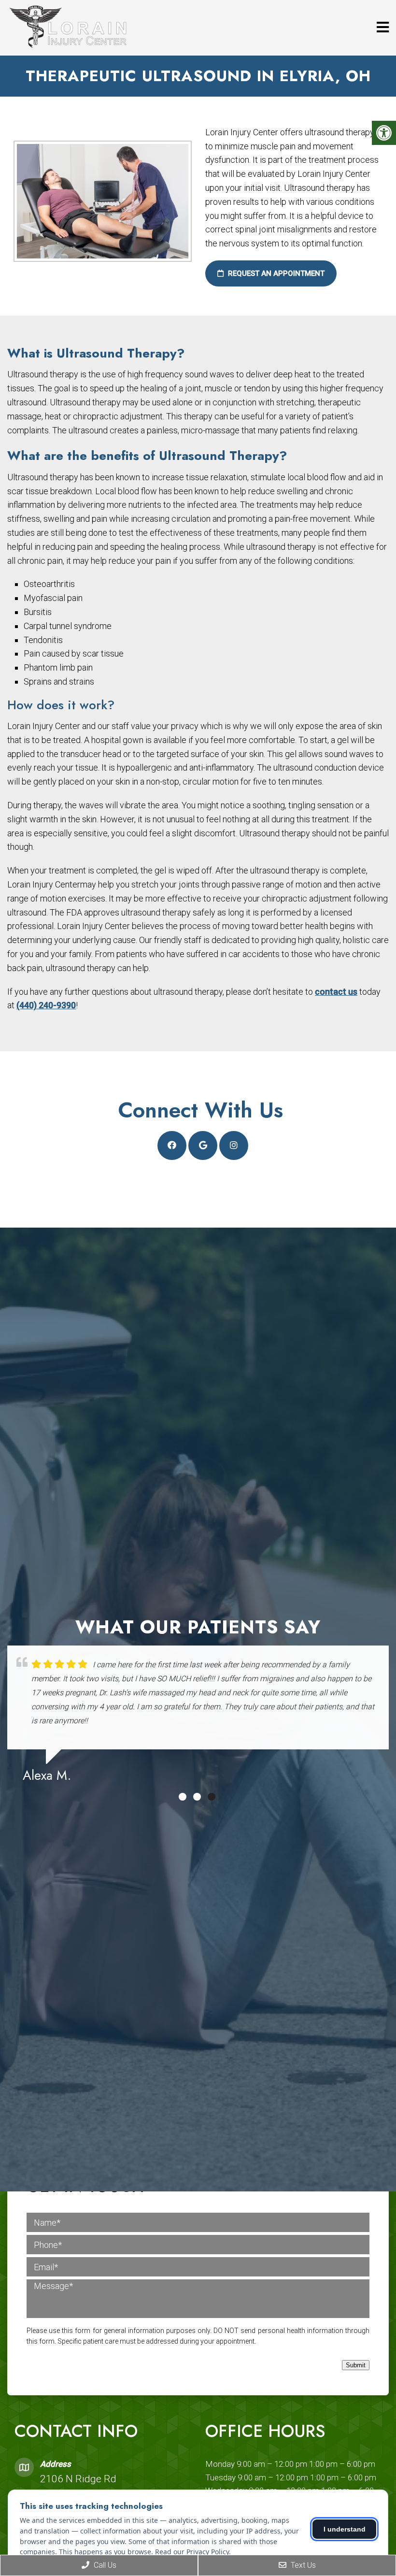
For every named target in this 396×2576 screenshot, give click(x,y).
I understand (345, 2529)
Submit (356, 2365)
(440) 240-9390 (46, 1005)
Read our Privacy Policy (192, 2552)
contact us (336, 992)
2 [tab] (197, 1797)
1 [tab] (183, 1797)
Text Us (302, 2565)
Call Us (104, 2565)
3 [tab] (212, 1797)
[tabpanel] (198, 1718)
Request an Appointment (275, 273)
